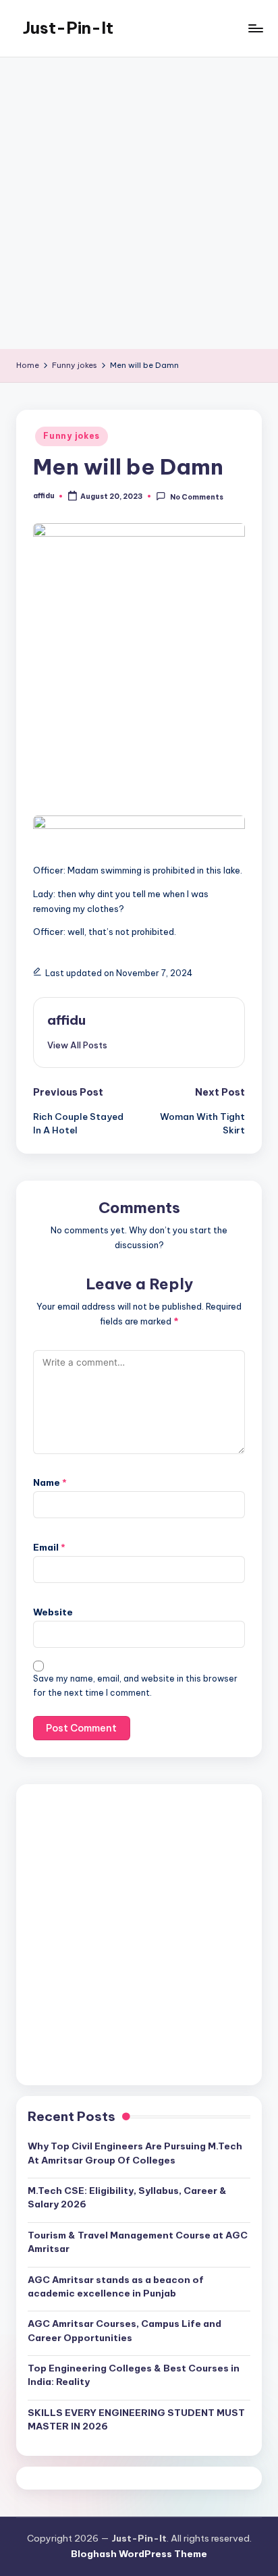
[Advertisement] (139, 203)
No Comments (196, 497)
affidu (66, 1020)
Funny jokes (72, 436)
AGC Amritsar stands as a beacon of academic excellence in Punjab (116, 2286)
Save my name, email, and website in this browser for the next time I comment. (135, 1686)
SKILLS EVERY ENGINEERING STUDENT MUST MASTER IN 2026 (136, 2419)
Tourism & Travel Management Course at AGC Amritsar (138, 2242)
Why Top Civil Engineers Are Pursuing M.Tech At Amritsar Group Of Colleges (135, 2153)
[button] (77, 1045)
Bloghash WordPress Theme (139, 2554)
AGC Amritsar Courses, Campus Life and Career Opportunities (124, 2330)
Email (49, 1547)
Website (53, 1612)
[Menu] (255, 28)
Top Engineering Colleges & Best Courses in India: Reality (134, 2375)
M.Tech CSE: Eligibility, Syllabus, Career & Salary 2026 (127, 2197)
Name (50, 1482)
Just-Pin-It (68, 28)
